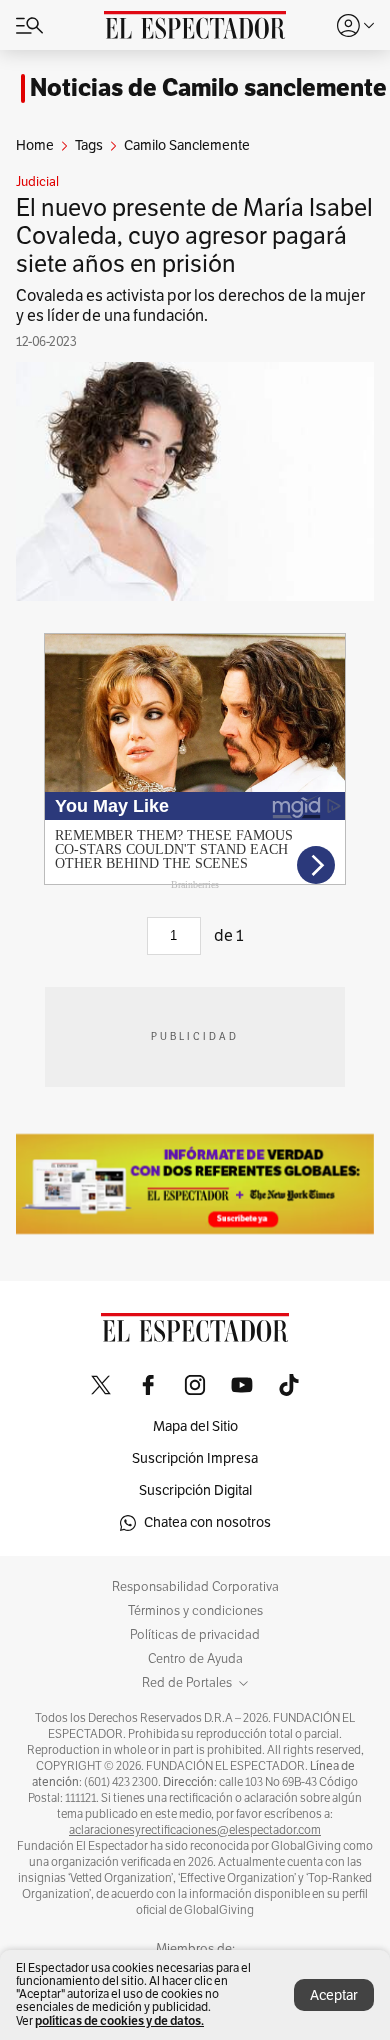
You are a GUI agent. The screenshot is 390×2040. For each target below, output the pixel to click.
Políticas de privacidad (195, 1635)
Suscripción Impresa (195, 1458)
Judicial (37, 182)
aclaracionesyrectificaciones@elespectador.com (195, 1830)
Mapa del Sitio (195, 1426)
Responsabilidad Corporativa (195, 1587)
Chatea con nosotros (207, 1522)
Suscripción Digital (195, 1490)
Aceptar (334, 1995)
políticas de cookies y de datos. (119, 2020)
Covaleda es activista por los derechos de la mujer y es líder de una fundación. (190, 306)
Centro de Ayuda (195, 1659)
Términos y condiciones (195, 1611)
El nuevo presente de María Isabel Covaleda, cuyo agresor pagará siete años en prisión (194, 236)
